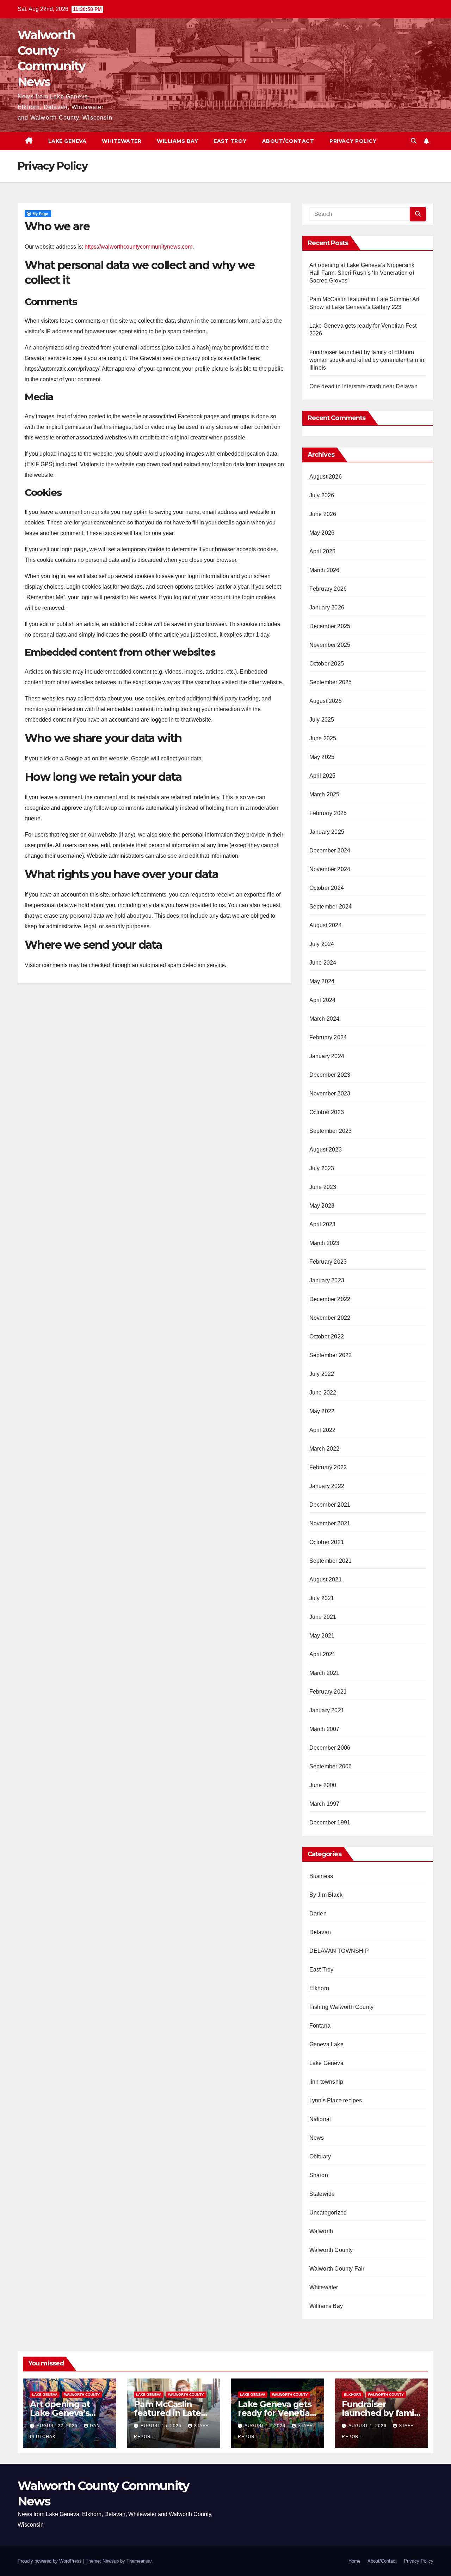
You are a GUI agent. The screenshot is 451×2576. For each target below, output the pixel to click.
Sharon (319, 2175)
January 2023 (327, 1280)
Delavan (320, 1932)
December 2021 (330, 1505)
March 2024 (325, 1019)
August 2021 (326, 1579)
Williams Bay (177, 141)
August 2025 (326, 701)
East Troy (230, 141)
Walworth (321, 2231)
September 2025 (331, 682)
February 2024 (328, 1037)
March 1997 (325, 1804)
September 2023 (331, 1131)
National (320, 2119)
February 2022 (328, 1467)
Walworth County (331, 2250)
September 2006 (331, 1766)
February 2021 (328, 1692)
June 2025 (323, 738)
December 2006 (330, 1748)
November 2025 (330, 645)
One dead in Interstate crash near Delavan (363, 386)
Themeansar (139, 2561)
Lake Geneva (67, 141)
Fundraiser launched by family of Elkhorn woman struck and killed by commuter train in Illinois (367, 360)
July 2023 (322, 1168)
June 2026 (323, 514)
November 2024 (330, 869)
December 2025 (330, 626)
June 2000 (323, 1785)
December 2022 (330, 1299)
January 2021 (327, 1710)
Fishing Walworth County (342, 2007)
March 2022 (325, 1449)
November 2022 (330, 1318)
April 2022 (323, 1430)
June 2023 (323, 1187)
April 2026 (323, 551)
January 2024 (327, 1056)
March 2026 (325, 570)
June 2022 (323, 1393)
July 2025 (322, 720)
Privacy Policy (353, 141)
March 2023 (325, 1243)
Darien (318, 1913)
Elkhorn (319, 1988)
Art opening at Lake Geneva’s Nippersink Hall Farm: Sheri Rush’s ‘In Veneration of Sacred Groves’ (362, 273)
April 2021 (323, 1654)
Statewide (322, 2194)
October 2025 (327, 664)
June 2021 (323, 1617)
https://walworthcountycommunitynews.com (138, 247)
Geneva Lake (326, 2044)
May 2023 (322, 1206)
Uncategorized (328, 2213)
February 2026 (328, 589)
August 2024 (326, 925)
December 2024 (330, 850)
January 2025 (327, 832)
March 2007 (325, 1729)
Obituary (320, 2156)
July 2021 (322, 1598)
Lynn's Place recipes (336, 2100)
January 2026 (327, 607)
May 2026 (322, 533)
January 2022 (327, 1486)
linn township (326, 2082)
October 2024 (327, 888)
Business (321, 1876)
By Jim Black (326, 1895)
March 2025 (325, 794)
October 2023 (327, 1112)
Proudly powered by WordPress (50, 2561)
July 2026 (322, 495)
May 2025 (322, 757)
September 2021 (331, 1561)
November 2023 (330, 1093)
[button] (414, 141)
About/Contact (288, 141)
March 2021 (325, 1673)
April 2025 (323, 776)
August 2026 (326, 477)
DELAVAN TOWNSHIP (339, 1951)
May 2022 (322, 1411)
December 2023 (330, 1075)
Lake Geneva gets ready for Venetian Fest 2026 (276, 2413)
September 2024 (331, 907)
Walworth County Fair (337, 2269)
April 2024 (323, 1000)
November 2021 (330, 1523)
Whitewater (122, 141)
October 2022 (327, 1336)
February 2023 (328, 1262)
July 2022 (322, 1374)
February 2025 (328, 813)
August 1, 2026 (368, 2426)
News (317, 2138)
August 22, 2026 (58, 2426)
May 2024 (322, 981)
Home (354, 2561)
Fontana (320, 2026)
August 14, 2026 (266, 2426)
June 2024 (323, 963)
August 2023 (326, 1150)
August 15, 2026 (162, 2426)
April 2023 (323, 1224)
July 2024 (322, 944)
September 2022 (331, 1355)
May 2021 (322, 1636)
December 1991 (330, 1822)
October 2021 (327, 1542)
